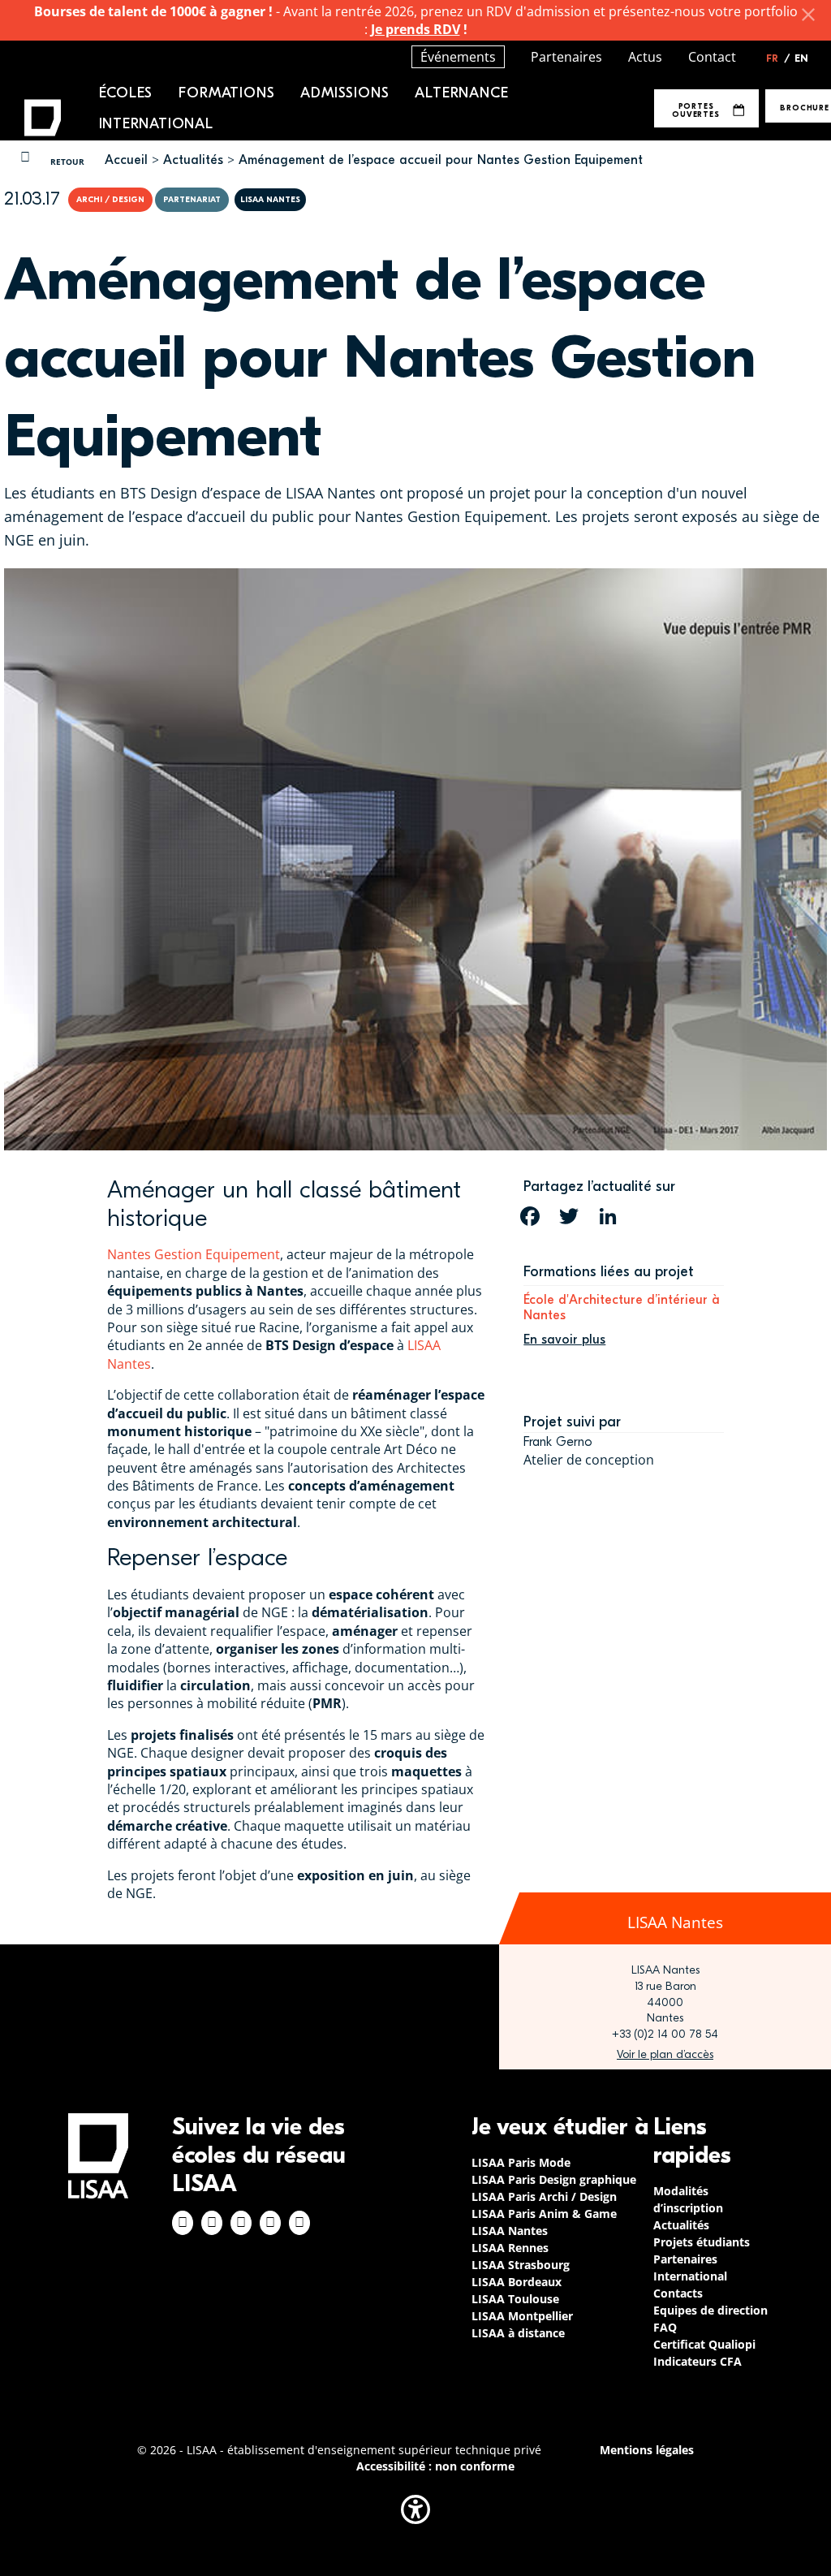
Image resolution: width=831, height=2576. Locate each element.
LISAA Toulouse (515, 2299)
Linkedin (241, 2223)
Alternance (461, 93)
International (156, 124)
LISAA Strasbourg (521, 2265)
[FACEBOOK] (530, 1216)
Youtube (299, 2223)
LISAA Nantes (510, 2231)
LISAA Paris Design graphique (554, 2179)
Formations (226, 93)
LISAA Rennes (510, 2248)
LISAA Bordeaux (517, 2282)
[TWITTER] (569, 1216)
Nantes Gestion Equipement (194, 1254)
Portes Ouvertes (695, 110)
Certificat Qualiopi (704, 2344)
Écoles (126, 93)
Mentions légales (647, 2450)
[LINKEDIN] (608, 1216)
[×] (808, 15)
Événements (458, 57)
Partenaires (566, 57)
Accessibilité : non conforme (435, 2466)
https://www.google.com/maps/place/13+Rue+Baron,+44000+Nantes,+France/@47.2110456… (665, 2055)
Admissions (344, 93)
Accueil (126, 160)
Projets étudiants (702, 2242)
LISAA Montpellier (522, 2316)
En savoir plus (564, 1340)
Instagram (212, 2223)
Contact (712, 57)
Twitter (270, 2223)
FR (778, 58)
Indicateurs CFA (698, 2361)
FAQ (665, 2327)
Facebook (183, 2223)
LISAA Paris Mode (521, 2162)
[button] (415, 2509)
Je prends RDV (415, 29)
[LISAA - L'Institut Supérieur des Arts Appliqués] (98, 2156)
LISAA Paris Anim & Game (544, 2214)
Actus (645, 57)
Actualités (193, 160)
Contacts (678, 2293)
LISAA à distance (518, 2333)
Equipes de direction (710, 2310)
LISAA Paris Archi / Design (544, 2196)
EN (801, 58)
